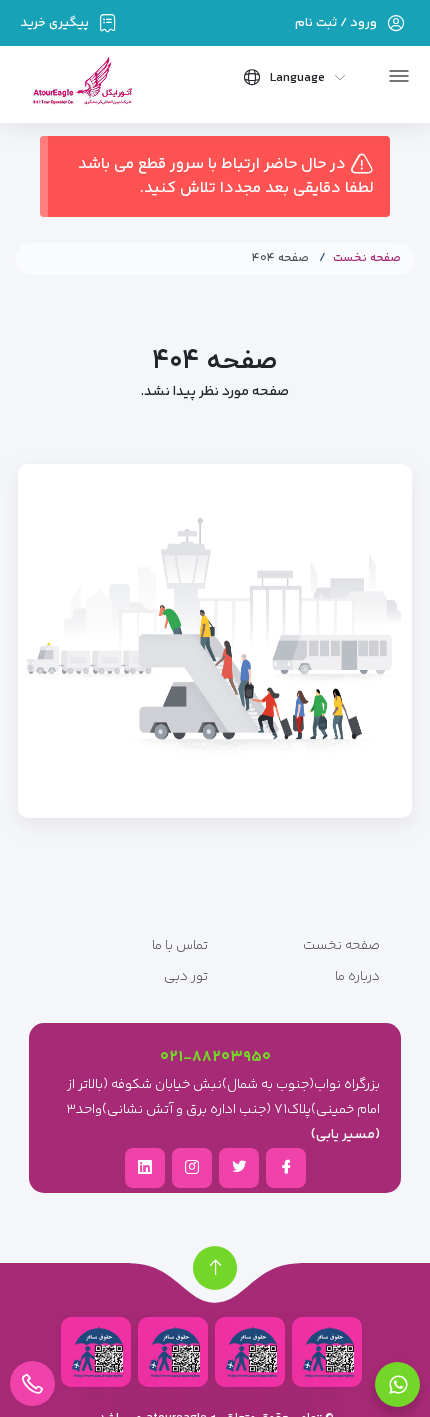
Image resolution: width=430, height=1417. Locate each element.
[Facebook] (286, 1167)
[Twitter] (239, 1167)
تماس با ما (180, 946)
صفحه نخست (367, 258)
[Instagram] (192, 1167)
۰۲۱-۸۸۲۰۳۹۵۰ (215, 1057)
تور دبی (186, 977)
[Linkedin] (145, 1167)
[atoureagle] (81, 87)
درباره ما (357, 977)
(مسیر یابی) (345, 1135)
